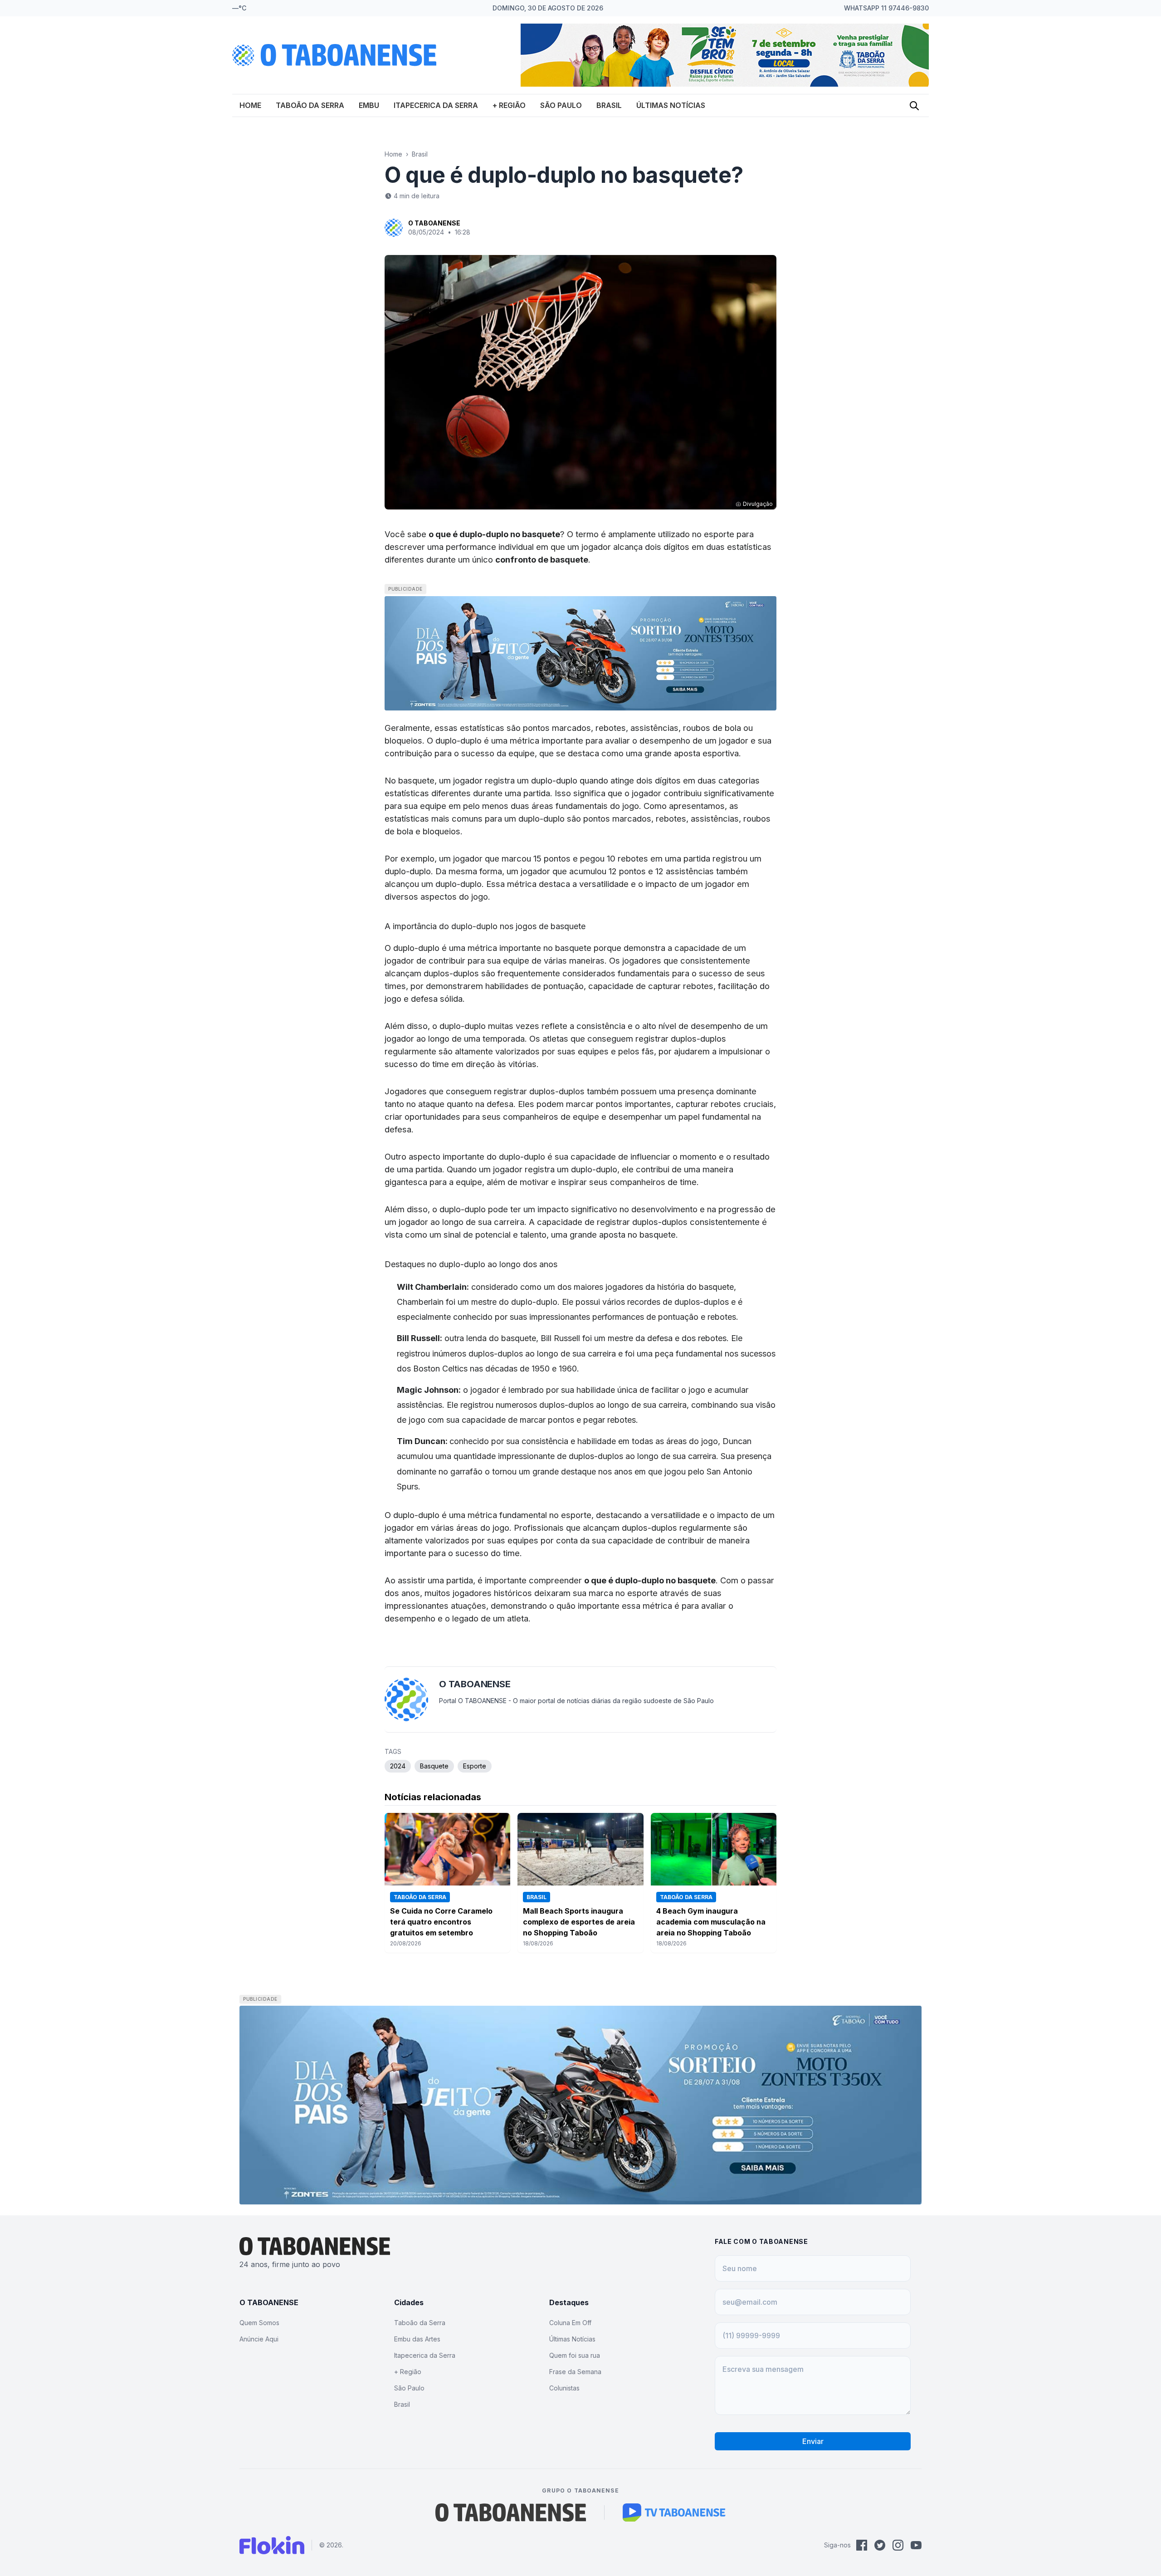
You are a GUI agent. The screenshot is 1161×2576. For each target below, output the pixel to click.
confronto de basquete (542, 559)
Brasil (609, 105)
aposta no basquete (637, 1234)
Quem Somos (259, 2323)
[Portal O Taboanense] (511, 2512)
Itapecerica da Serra (436, 105)
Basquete (434, 1766)
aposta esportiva (706, 753)
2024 (398, 1766)
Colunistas (564, 2388)
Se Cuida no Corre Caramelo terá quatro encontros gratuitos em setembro (441, 1922)
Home (250, 105)
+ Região (509, 105)
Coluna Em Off (570, 2323)
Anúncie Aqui (259, 2339)
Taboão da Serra (310, 105)
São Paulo (561, 105)
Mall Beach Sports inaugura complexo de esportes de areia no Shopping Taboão (579, 1922)
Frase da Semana (575, 2372)
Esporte (475, 1766)
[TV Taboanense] (674, 2512)
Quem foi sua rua (575, 2355)
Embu (369, 105)
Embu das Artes (417, 2339)
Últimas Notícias (671, 105)
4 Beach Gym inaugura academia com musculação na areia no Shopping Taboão (711, 1922)
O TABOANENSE (434, 223)
